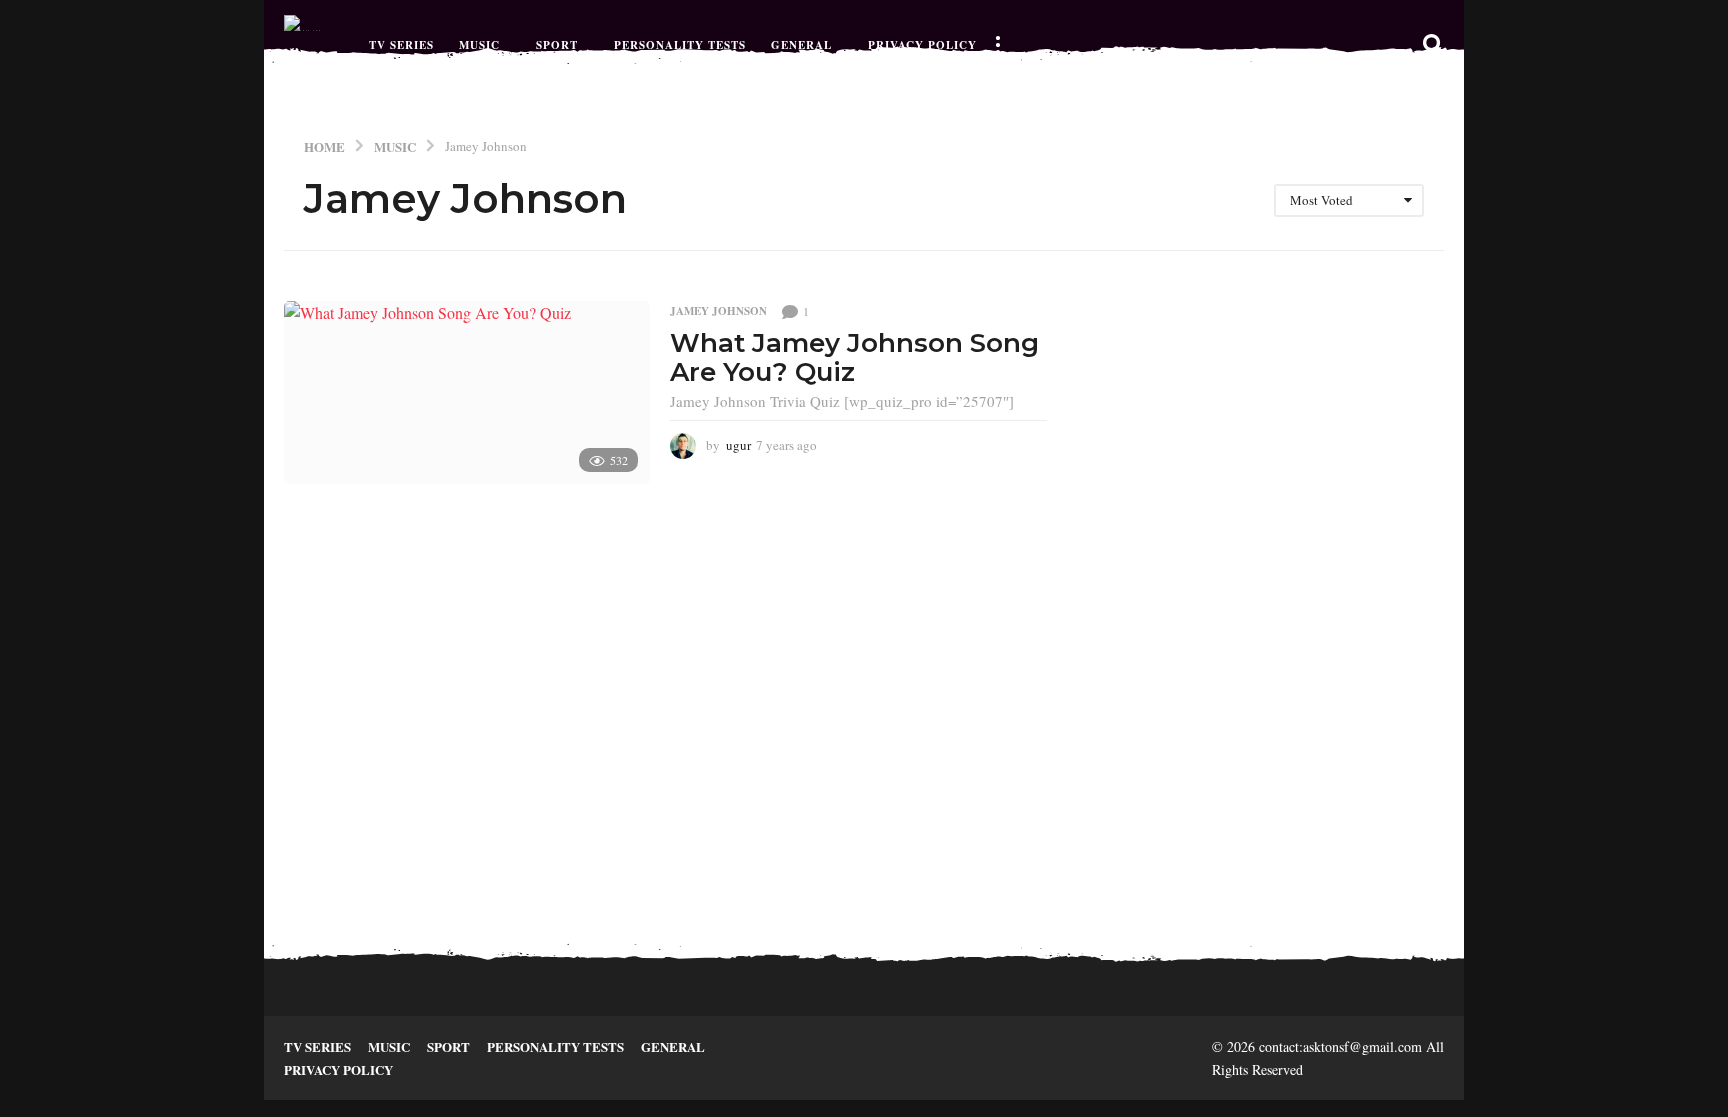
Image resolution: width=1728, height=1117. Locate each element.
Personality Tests (680, 45)
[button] (997, 45)
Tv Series (401, 45)
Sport (557, 45)
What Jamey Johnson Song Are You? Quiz (854, 357)
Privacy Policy (922, 45)
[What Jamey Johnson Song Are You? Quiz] (467, 392)
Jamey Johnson (718, 311)
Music (479, 45)
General (801, 45)
